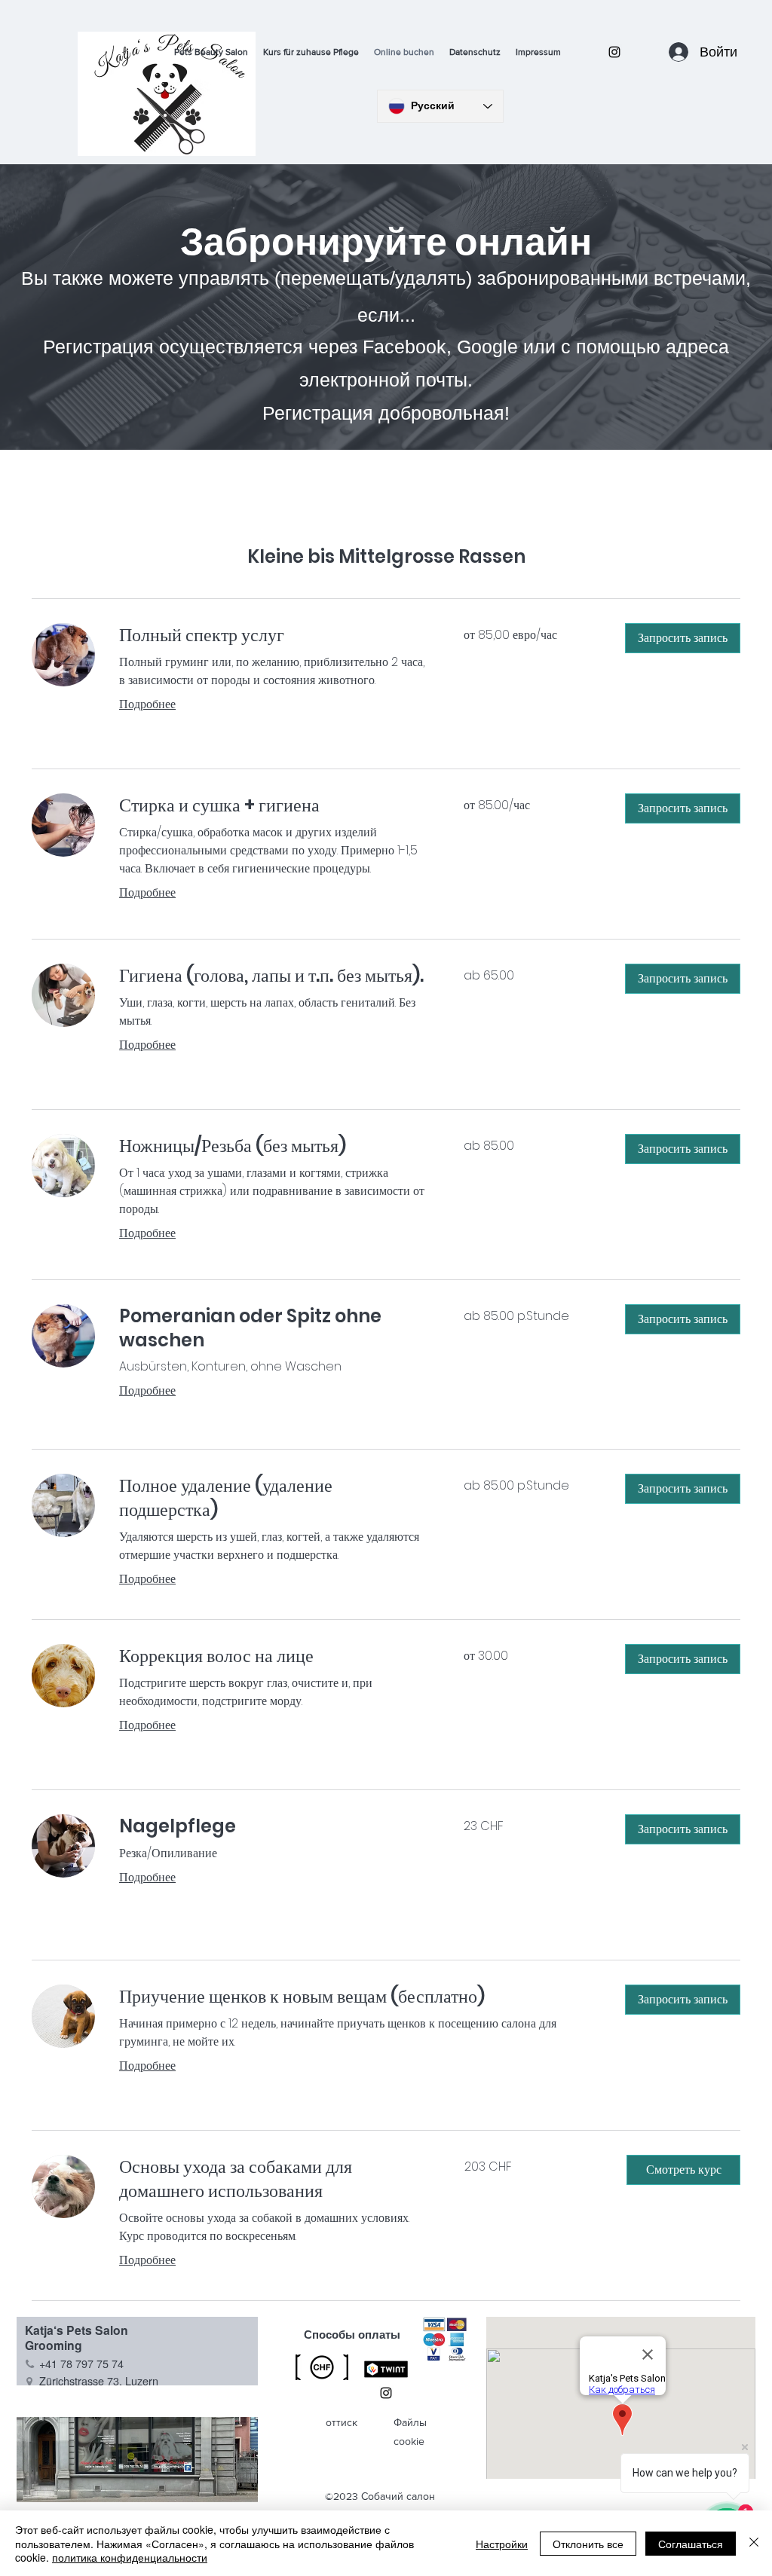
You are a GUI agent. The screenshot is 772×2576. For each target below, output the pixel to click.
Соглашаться (691, 2544)
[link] (273, 635)
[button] (683, 638)
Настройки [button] (502, 2544)
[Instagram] (614, 52)
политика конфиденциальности (130, 2557)
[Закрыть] (754, 2543)
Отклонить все (588, 2544)
